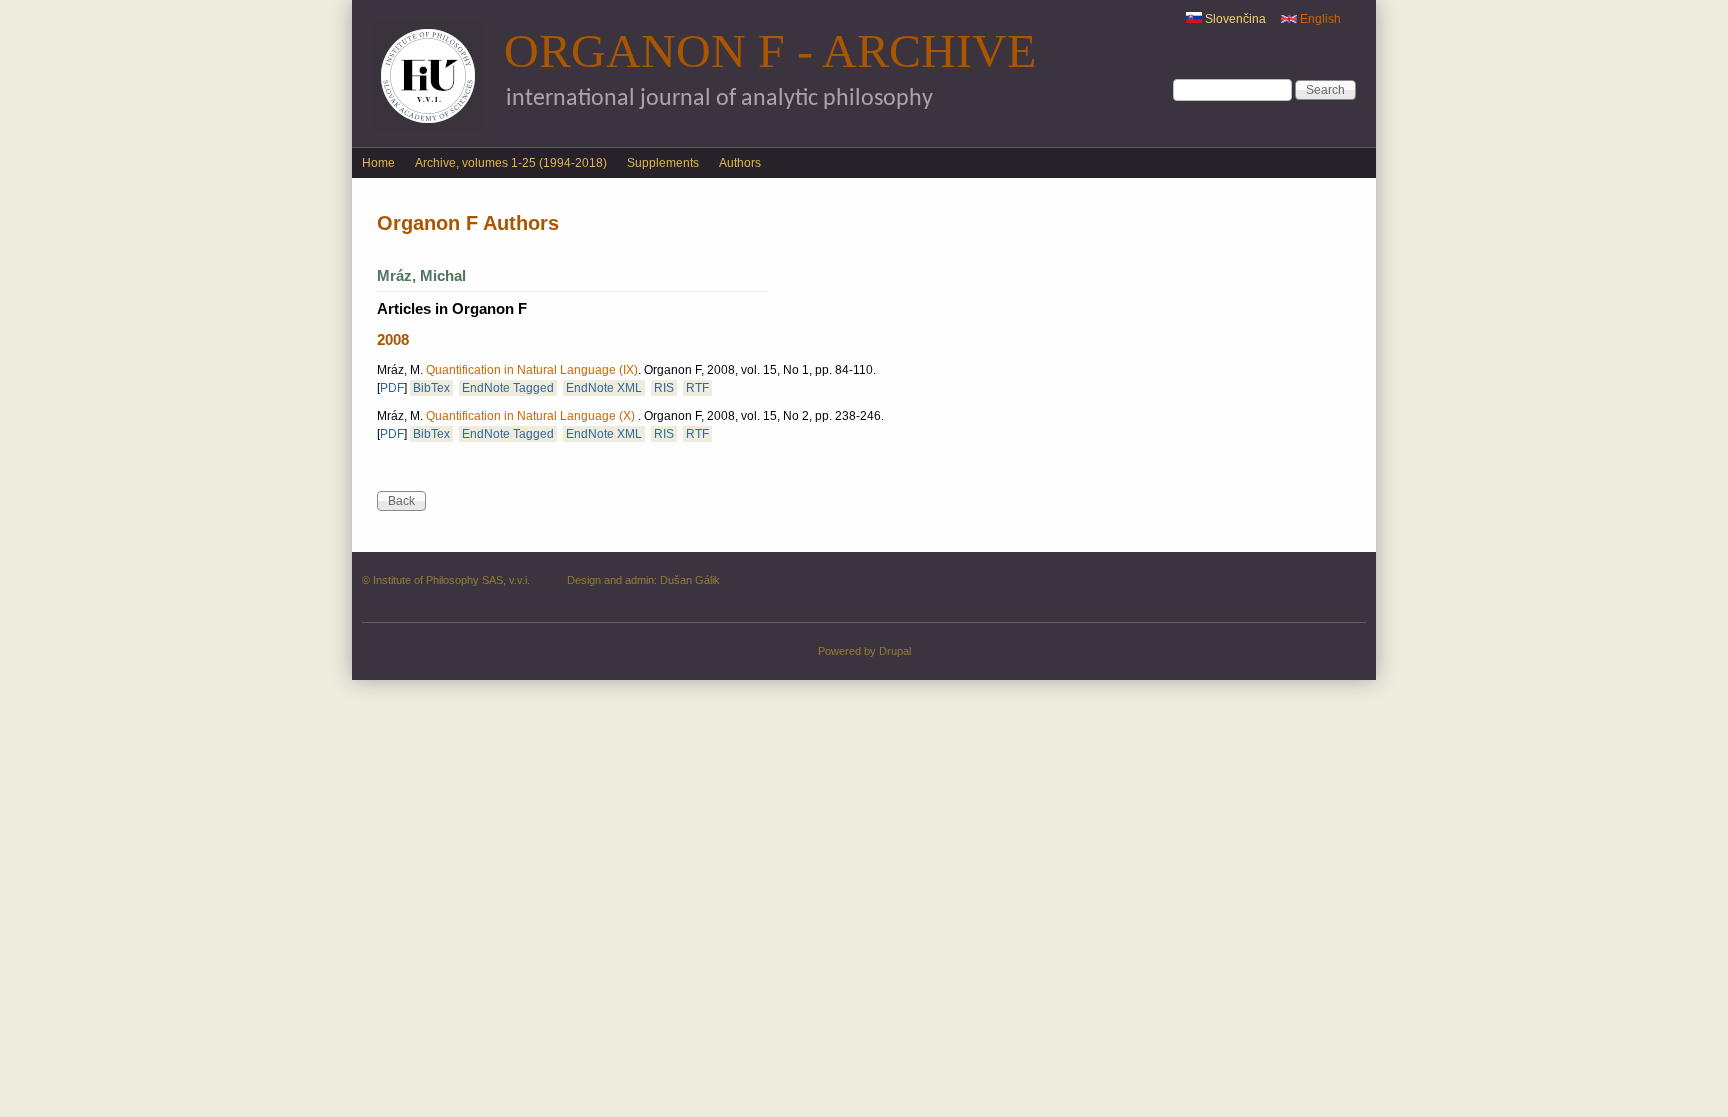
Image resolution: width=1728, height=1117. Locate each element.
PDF (392, 388)
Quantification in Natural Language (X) (532, 416)
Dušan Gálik (690, 580)
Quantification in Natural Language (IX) (532, 370)
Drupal (895, 651)
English (1319, 19)
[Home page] (428, 128)
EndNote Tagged (508, 388)
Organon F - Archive (770, 50)
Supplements (663, 163)
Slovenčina (1234, 19)
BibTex (431, 388)
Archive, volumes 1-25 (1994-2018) (511, 163)
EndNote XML (604, 388)
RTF (697, 388)
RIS (664, 388)
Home (378, 163)
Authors (740, 163)
